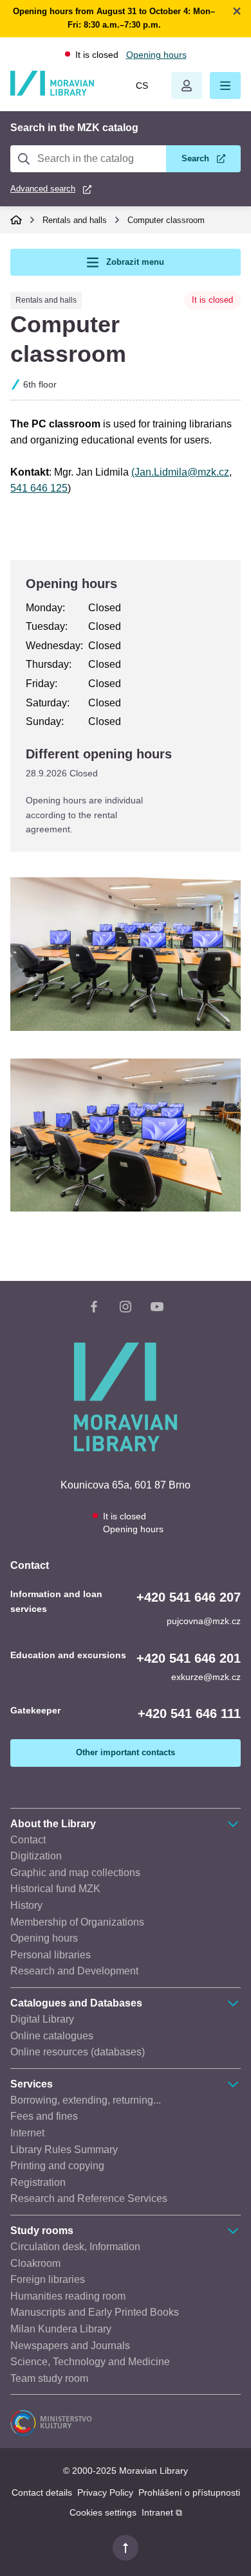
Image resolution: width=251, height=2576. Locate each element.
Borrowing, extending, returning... (86, 2100)
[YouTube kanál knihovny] (157, 1309)
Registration (38, 2182)
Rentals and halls (75, 220)
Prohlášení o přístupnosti (189, 2492)
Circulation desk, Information (75, 2247)
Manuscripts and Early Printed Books (95, 2312)
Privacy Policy (105, 2492)
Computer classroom (166, 220)
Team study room (49, 2378)
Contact (28, 1840)
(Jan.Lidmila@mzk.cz (180, 472)
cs (142, 85)
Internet (27, 2133)
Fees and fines (44, 2116)
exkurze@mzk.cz (206, 1677)
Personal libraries (51, 1955)
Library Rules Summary (64, 2150)
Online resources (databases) (78, 2052)
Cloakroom (35, 2263)
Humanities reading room (68, 2296)
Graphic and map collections (75, 1873)
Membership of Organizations (77, 1922)
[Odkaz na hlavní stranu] (52, 93)
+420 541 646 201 (189, 1658)
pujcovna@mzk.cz (204, 1621)
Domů (16, 220)
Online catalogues (52, 2036)
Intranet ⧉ (162, 2512)
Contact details (42, 2492)
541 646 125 (39, 488)
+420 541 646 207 (189, 1597)
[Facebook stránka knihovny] (94, 1309)
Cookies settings (103, 2512)
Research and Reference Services (89, 2198)
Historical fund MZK (55, 1889)
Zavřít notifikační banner (237, 11)
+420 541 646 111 (189, 1713)
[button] (225, 85)
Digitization (36, 1856)
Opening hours (156, 55)
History (26, 1905)
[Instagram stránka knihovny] (126, 1309)
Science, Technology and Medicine (90, 2362)
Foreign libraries (48, 2279)
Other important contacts (126, 1752)
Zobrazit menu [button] (135, 262)
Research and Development (74, 1971)
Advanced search (43, 189)
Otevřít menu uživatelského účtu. (187, 85)
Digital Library (42, 2019)
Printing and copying (57, 2166)
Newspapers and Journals (70, 2346)
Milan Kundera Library (61, 2329)
